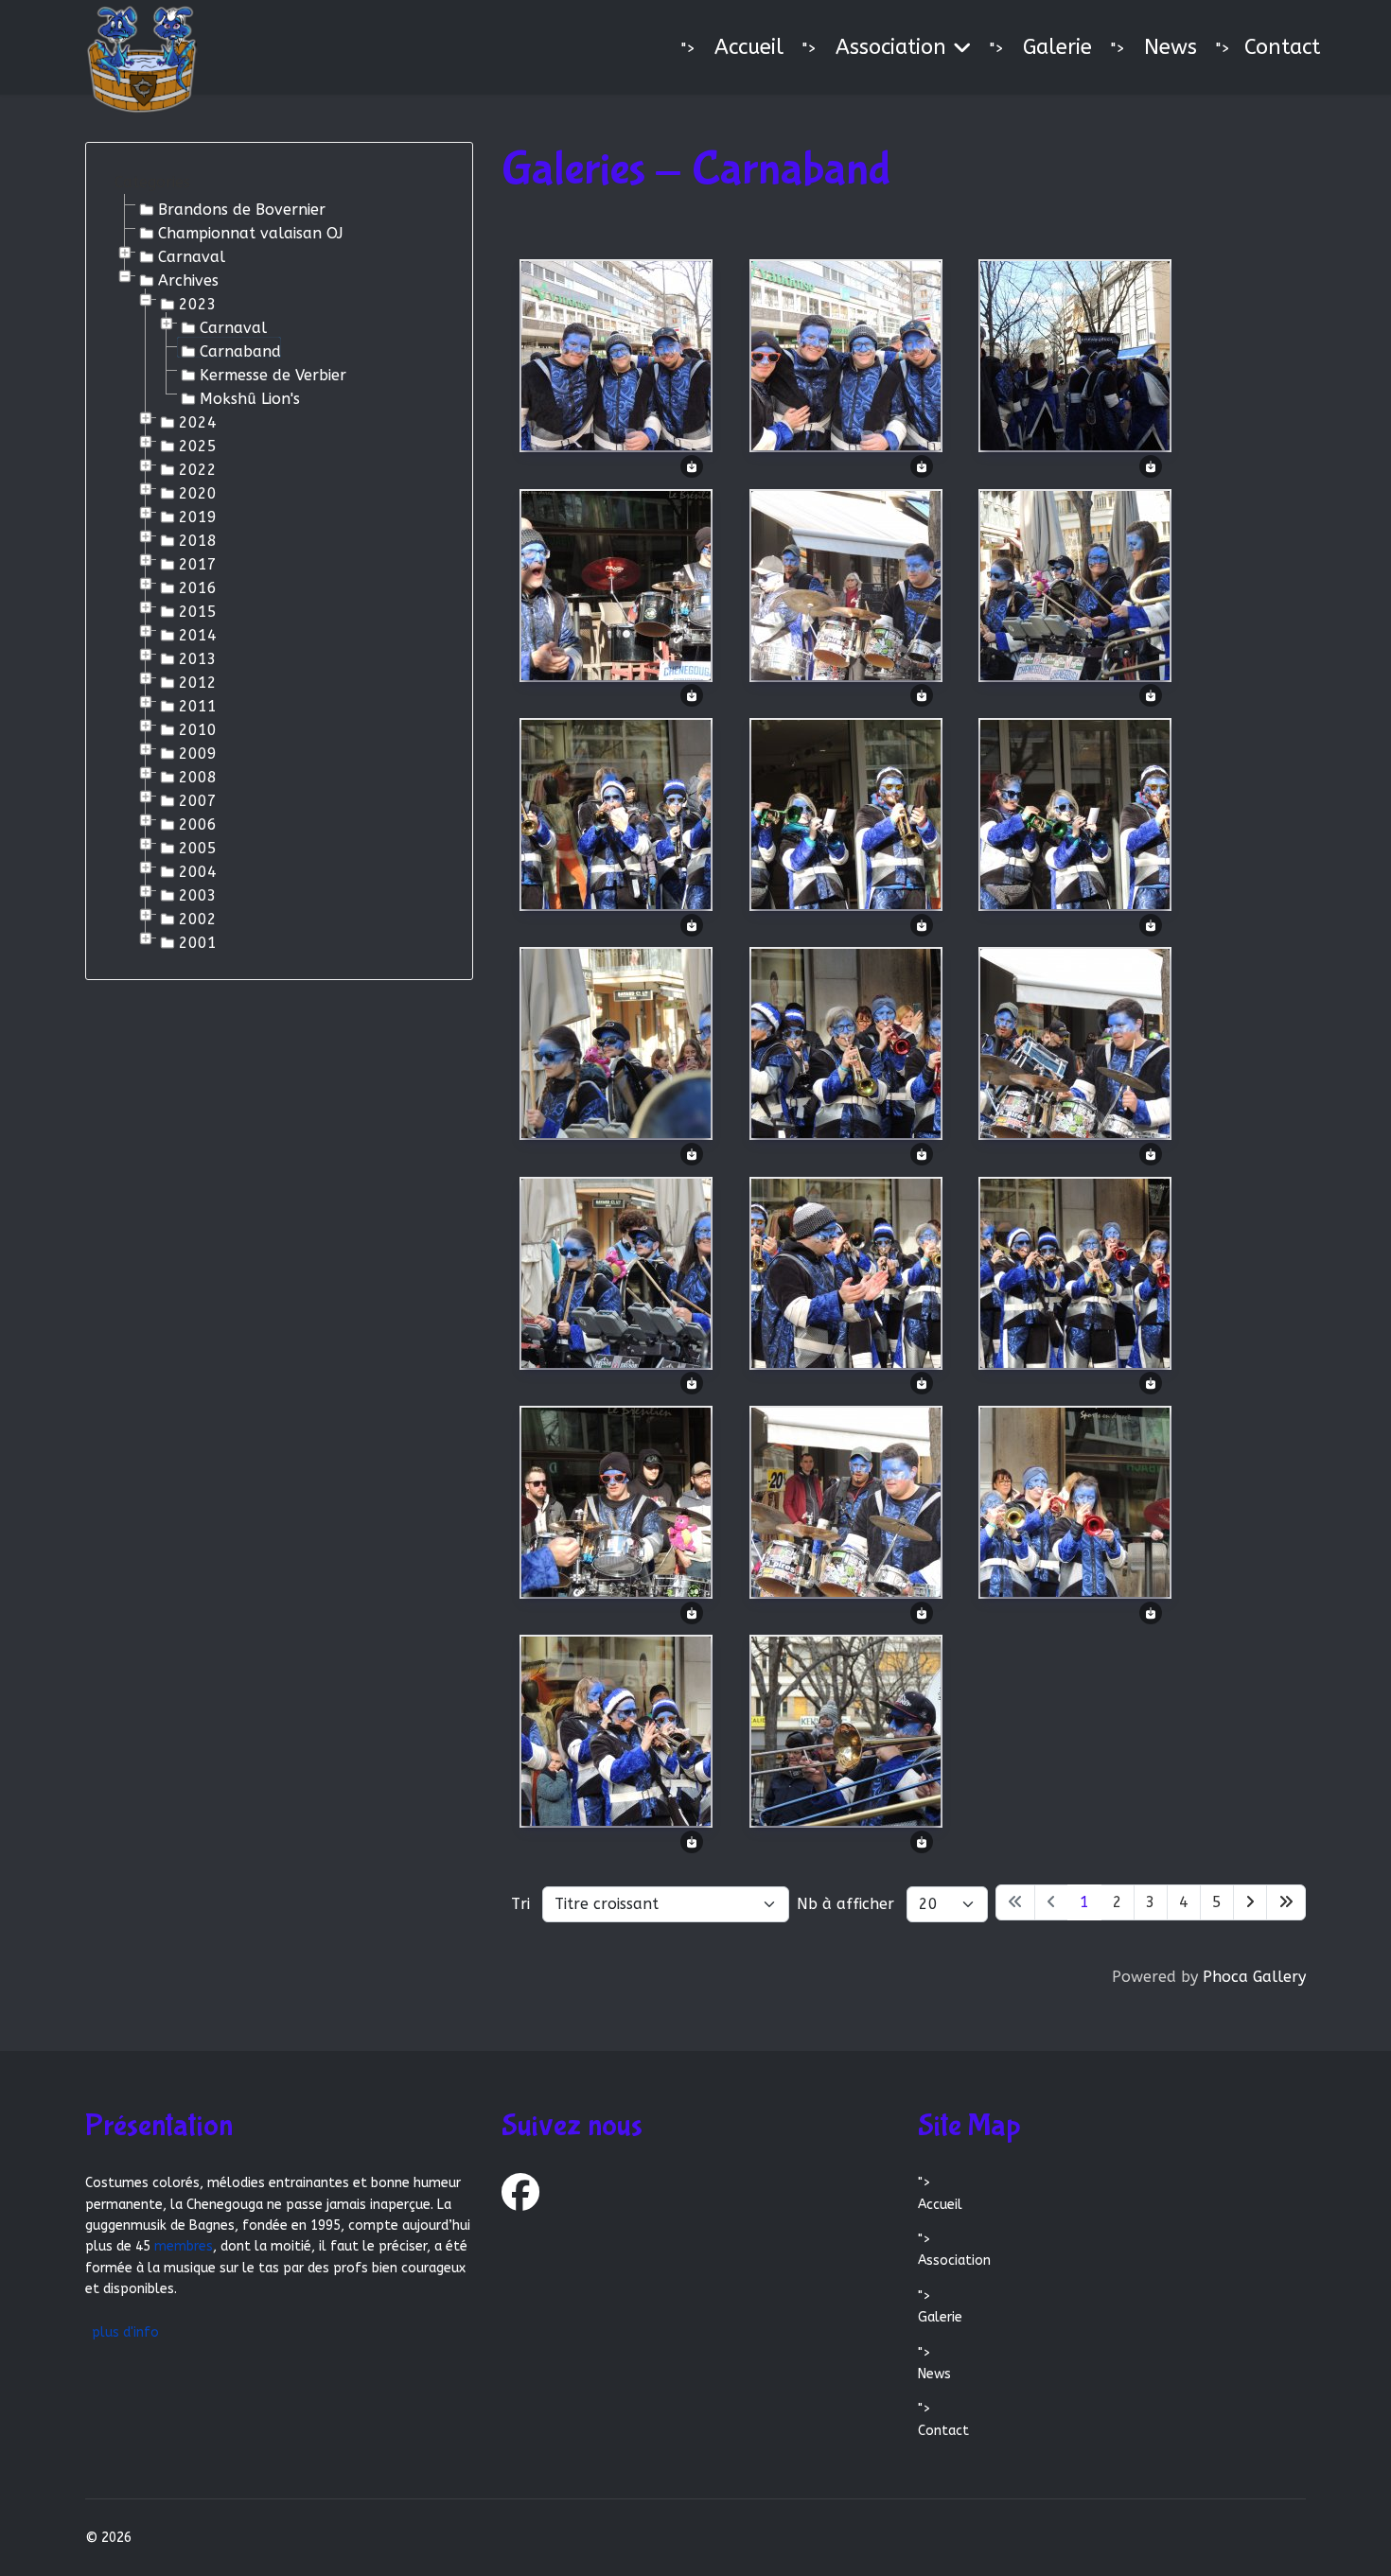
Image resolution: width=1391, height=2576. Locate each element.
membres (184, 2246)
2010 (198, 728)
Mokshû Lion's (250, 397)
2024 (198, 421)
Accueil (749, 47)
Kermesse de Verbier (273, 374)
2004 (198, 870)
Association (891, 47)
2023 (198, 303)
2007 (198, 799)
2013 (198, 657)
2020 (198, 492)
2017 (198, 563)
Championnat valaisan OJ (250, 232)
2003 (198, 894)
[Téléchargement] (692, 465)
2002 (198, 918)
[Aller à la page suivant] (1250, 1902)
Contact (1282, 47)
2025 (198, 445)
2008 (198, 776)
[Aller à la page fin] (1286, 1902)
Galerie (1057, 47)
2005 (198, 847)
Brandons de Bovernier (242, 208)
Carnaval (192, 255)
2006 (198, 823)
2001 (198, 941)
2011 (198, 705)
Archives (188, 279)
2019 (198, 516)
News (1171, 47)
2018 (198, 539)
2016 (198, 587)
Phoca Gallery (1254, 1977)
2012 (198, 681)
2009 (198, 752)
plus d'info (125, 2332)
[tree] (279, 572)
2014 (198, 634)
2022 (198, 468)
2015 (198, 610)
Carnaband (240, 350)
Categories (152, 182)
